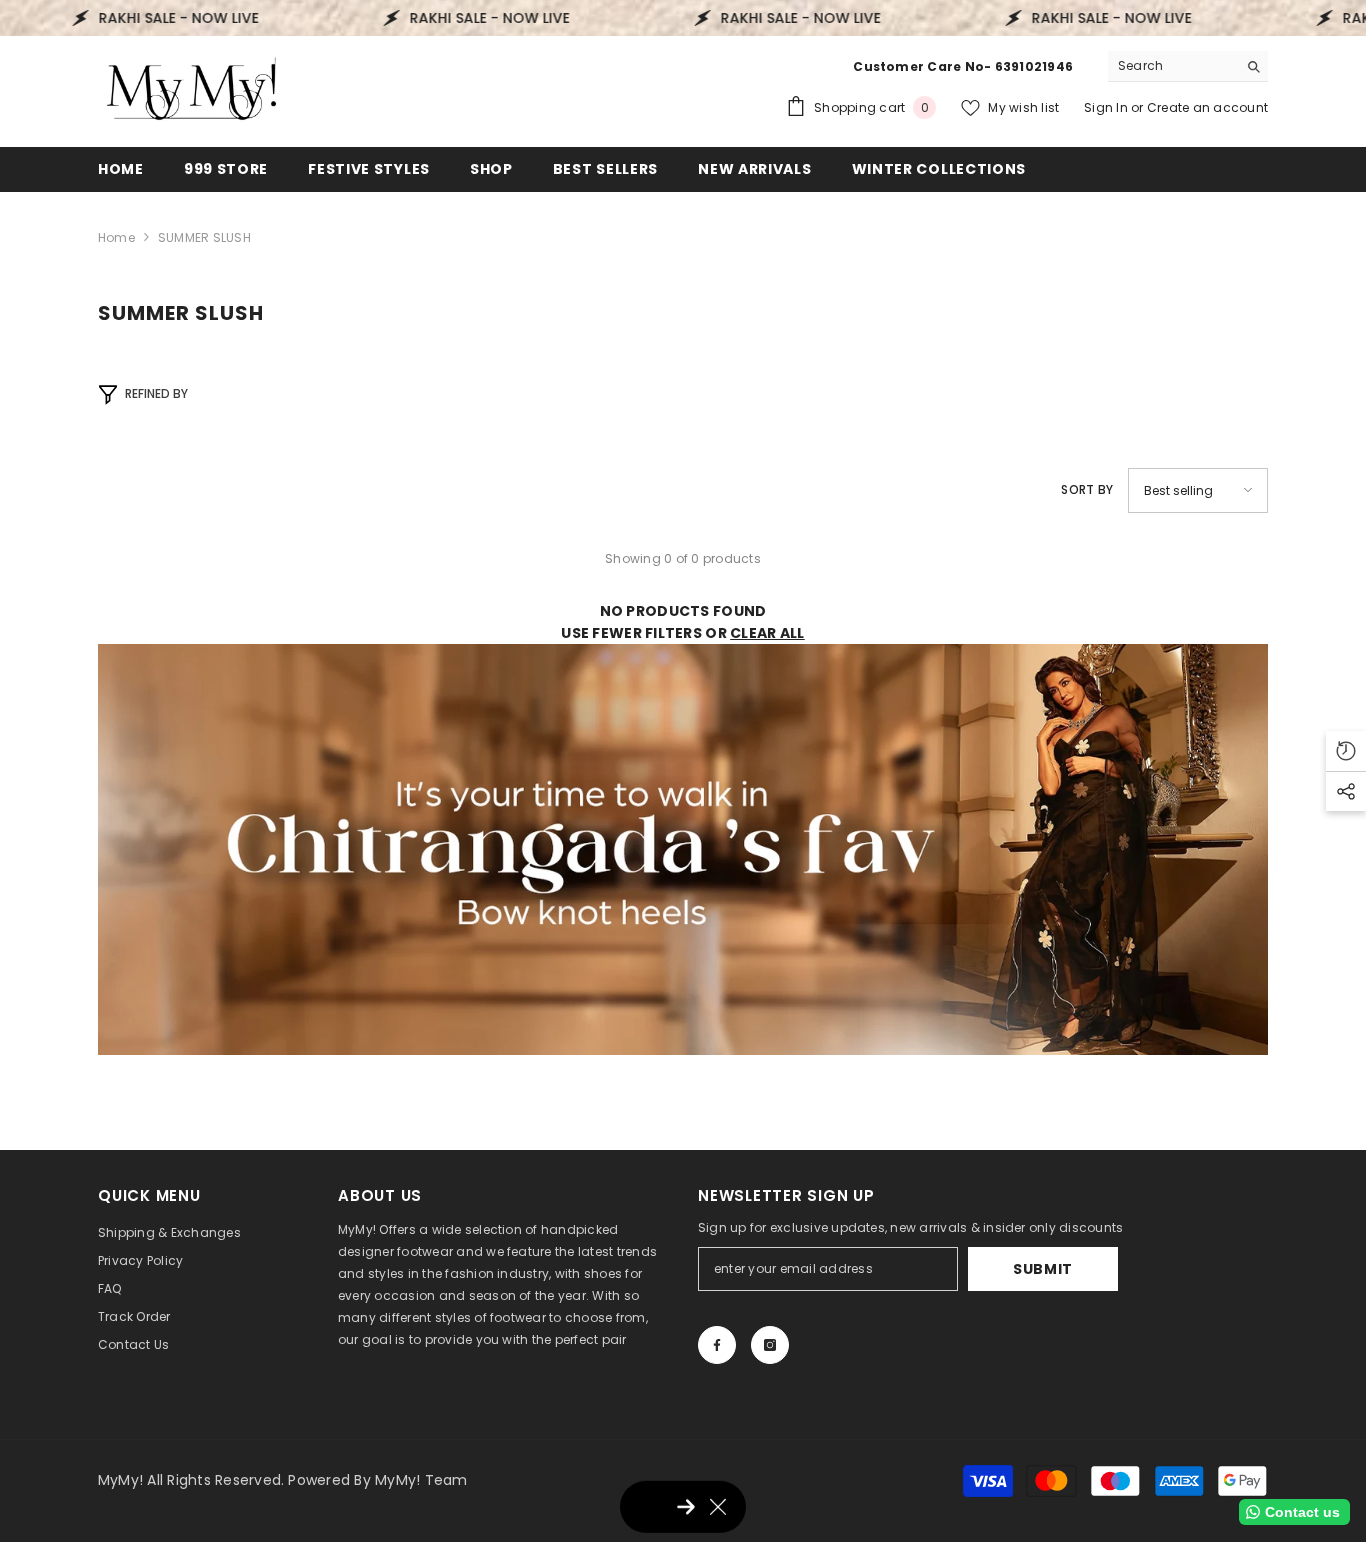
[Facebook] (717, 1345)
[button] (1198, 490)
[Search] (1188, 66)
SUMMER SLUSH (204, 237)
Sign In (1107, 107)
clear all (767, 633)
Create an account (1207, 107)
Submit (1043, 1269)
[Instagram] (770, 1345)
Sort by (1087, 489)
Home (116, 237)
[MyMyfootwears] (683, 849)
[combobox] (1172, 66)
